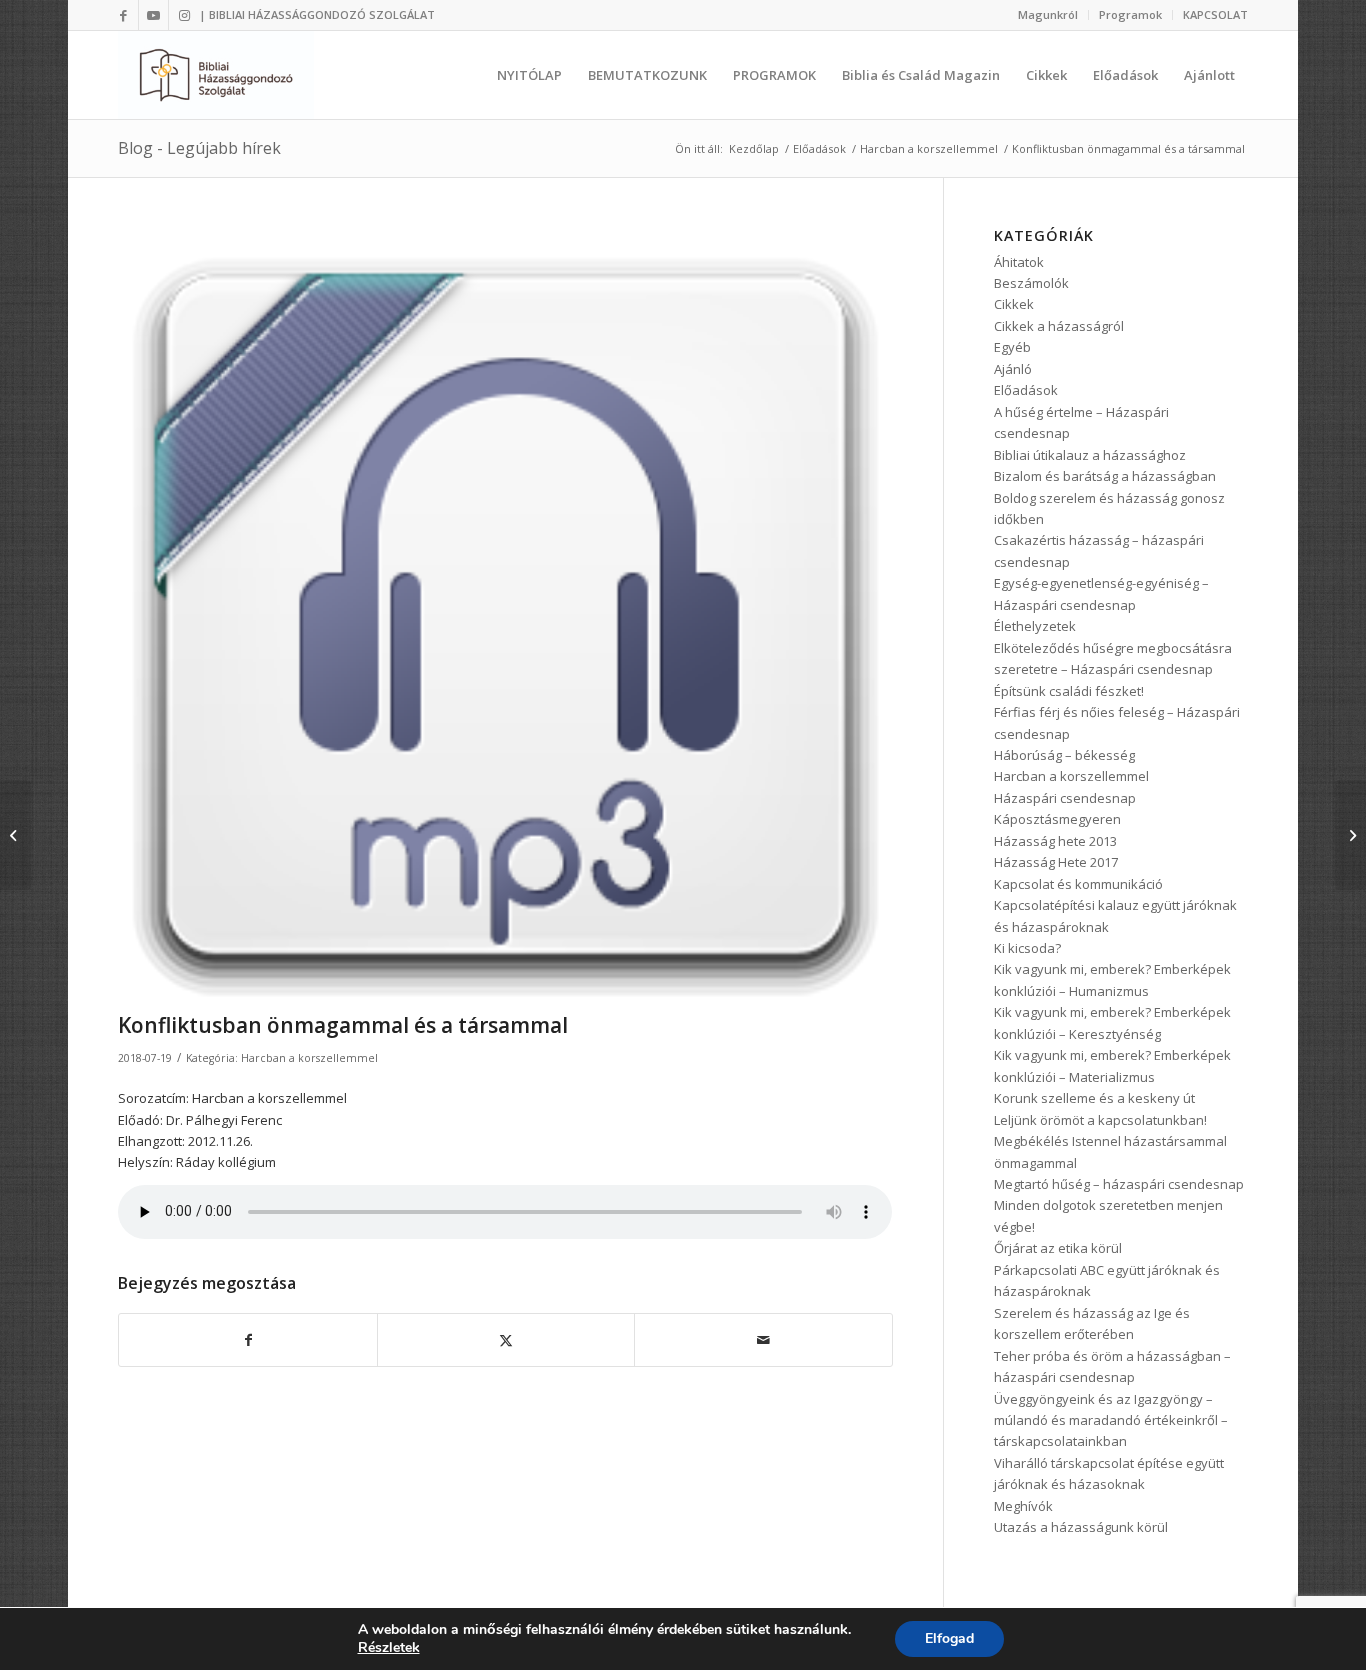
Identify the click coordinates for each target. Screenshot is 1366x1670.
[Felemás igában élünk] (15, 835)
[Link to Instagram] (184, 15)
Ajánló (1013, 369)
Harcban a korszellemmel (309, 1058)
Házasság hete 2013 (1055, 841)
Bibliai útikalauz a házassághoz (1090, 455)
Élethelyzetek (1035, 626)
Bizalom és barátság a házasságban (1105, 476)
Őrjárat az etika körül (1058, 1248)
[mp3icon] (505, 615)
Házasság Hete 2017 (1056, 862)
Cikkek (1014, 304)
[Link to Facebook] (123, 15)
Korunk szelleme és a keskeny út (1094, 1098)
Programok (1130, 14)
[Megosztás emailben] (763, 1340)
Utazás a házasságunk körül (1081, 1527)
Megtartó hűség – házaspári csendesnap (1119, 1184)
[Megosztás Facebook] (247, 1340)
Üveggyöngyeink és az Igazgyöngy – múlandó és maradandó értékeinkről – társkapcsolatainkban (1111, 1420)
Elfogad (949, 1638)
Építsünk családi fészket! (1069, 691)
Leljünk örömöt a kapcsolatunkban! (1100, 1120)
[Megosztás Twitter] (506, 1340)
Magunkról (1048, 14)
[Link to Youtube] (153, 15)
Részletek (389, 1648)
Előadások (1026, 390)
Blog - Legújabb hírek (199, 148)
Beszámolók (1031, 283)
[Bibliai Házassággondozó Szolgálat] (216, 75)
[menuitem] (1048, 15)
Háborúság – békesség (1064, 755)
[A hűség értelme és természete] (1350, 835)
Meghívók (1023, 1506)
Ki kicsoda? (1027, 948)
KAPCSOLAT (1215, 14)
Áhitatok (1019, 262)
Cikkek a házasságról (1059, 326)
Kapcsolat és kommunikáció (1078, 884)
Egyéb (1012, 347)
